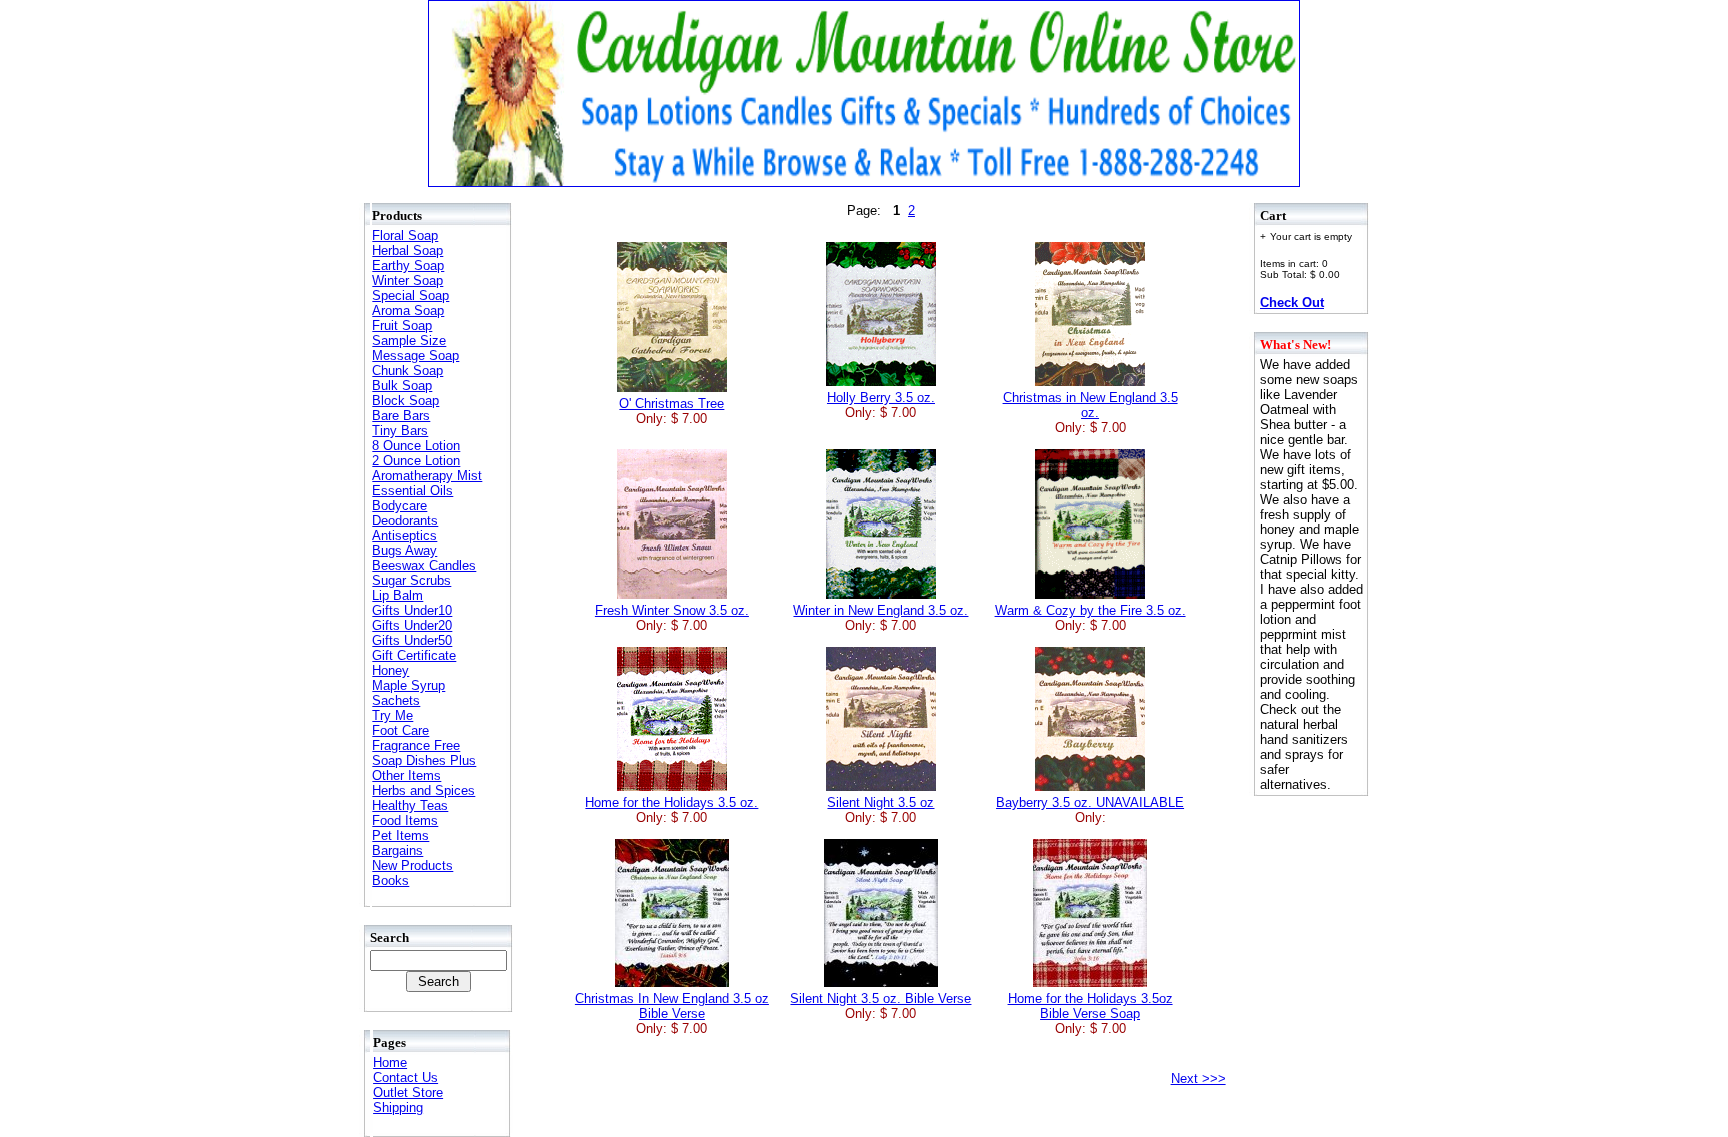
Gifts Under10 (412, 610)
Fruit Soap (402, 325)
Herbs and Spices (423, 790)
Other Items (406, 775)
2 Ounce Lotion (416, 460)
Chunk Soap (407, 370)
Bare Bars (401, 415)
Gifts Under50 (412, 640)
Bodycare (399, 505)
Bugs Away (404, 550)
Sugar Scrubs (411, 580)
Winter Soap (407, 280)
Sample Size (409, 340)
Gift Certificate (414, 655)
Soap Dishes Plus (424, 760)
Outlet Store (408, 1092)
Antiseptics (404, 535)
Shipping (398, 1107)
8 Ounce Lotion (416, 445)
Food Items (405, 820)
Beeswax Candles (424, 565)
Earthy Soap (408, 265)
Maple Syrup (408, 685)
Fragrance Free (416, 745)
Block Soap (405, 400)
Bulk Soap (402, 385)
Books (390, 880)
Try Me (392, 715)
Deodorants (405, 520)
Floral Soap (405, 235)
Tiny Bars (400, 430)
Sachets (396, 700)
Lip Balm (397, 595)
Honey (390, 670)
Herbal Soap (407, 250)
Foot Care (400, 730)
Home (390, 1062)
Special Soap (410, 295)
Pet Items (400, 835)
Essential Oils (412, 490)
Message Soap (415, 355)
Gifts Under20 (412, 625)
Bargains (397, 850)
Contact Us (405, 1077)
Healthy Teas (410, 805)
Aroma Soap (408, 310)
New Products (412, 865)
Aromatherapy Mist (427, 475)
